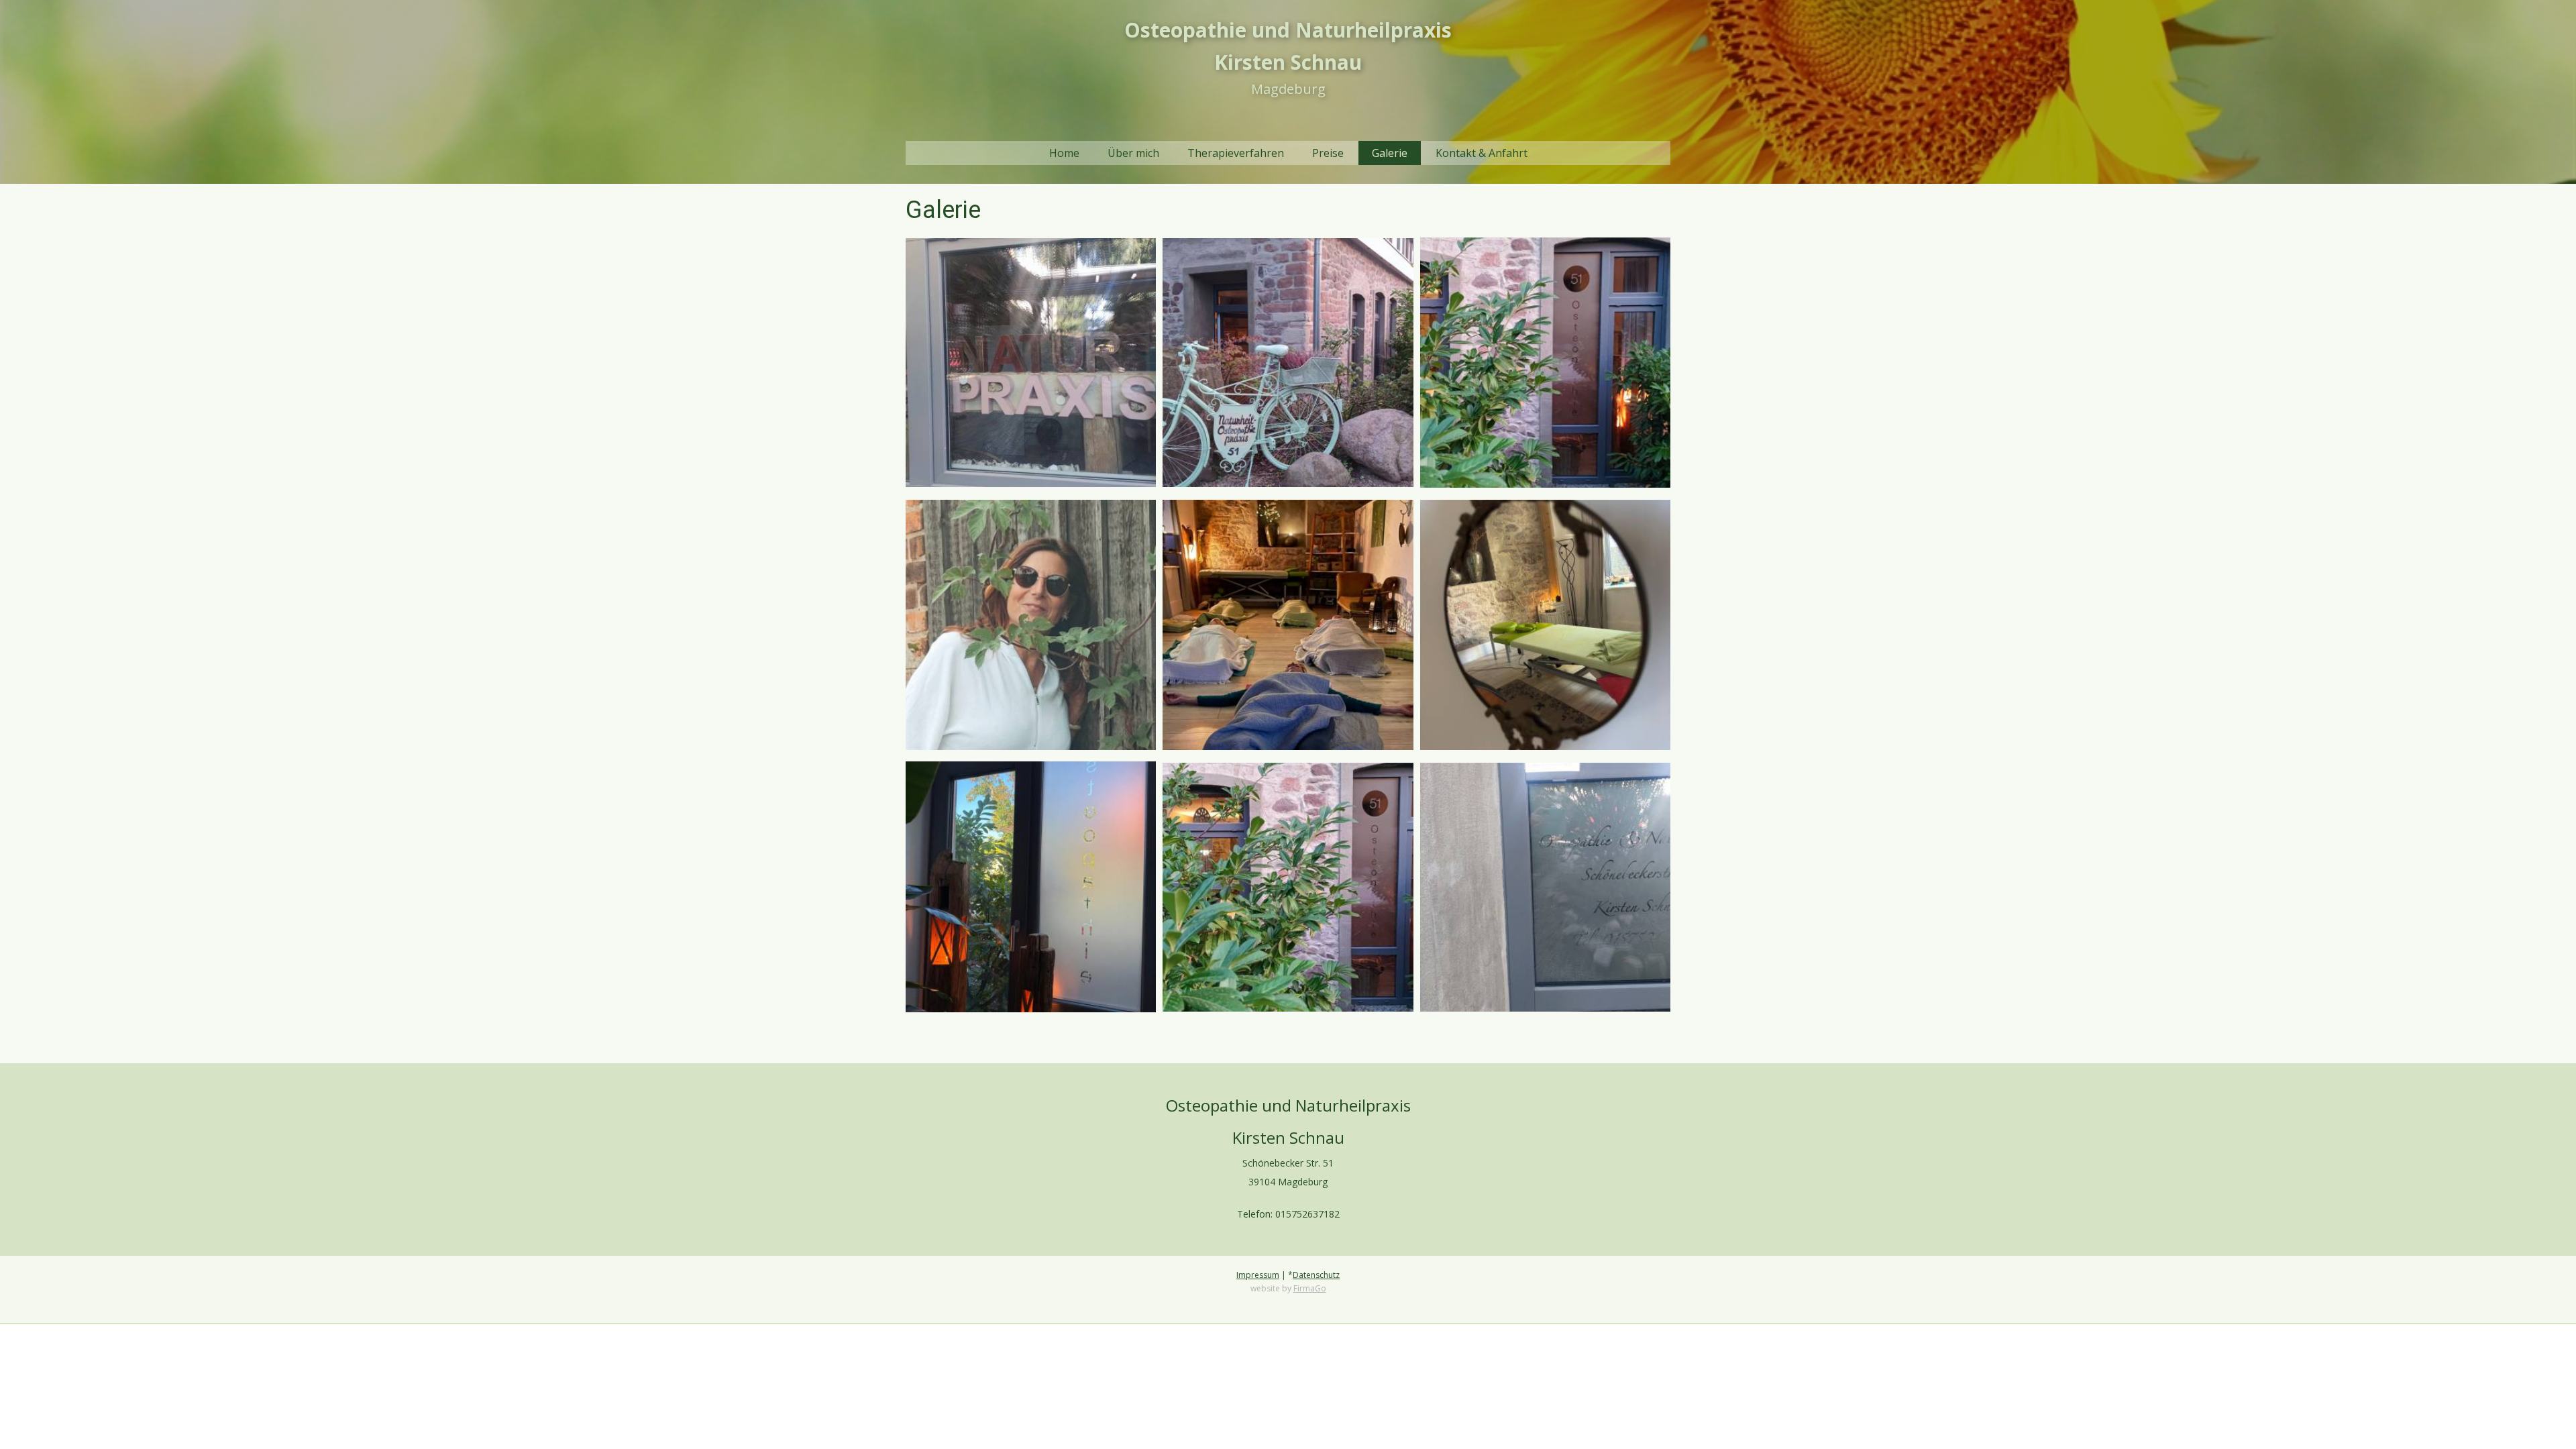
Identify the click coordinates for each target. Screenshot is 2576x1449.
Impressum (1258, 1275)
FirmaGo (1310, 1288)
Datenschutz (1316, 1275)
